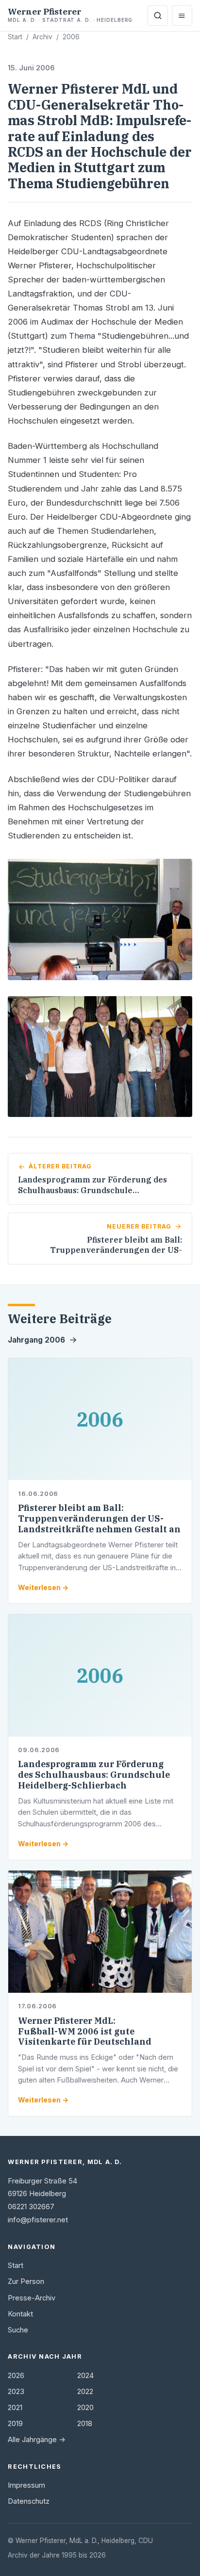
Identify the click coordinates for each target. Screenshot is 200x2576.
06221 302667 (31, 2207)
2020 (85, 2408)
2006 (71, 37)
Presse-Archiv (32, 2298)
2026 (16, 2376)
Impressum (26, 2485)
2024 (85, 2376)
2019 (15, 2424)
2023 (16, 2392)
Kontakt (20, 2314)
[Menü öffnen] (182, 16)
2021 (15, 2408)
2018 (85, 2424)
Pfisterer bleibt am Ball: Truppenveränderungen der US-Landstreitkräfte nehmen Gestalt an (99, 1518)
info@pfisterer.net (38, 2220)
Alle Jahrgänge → (37, 2440)
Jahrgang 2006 (36, 1340)
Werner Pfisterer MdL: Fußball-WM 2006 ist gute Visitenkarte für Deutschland (85, 2031)
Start (15, 37)
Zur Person (26, 2281)
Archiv (42, 37)
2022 (85, 2392)
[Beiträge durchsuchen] (158, 16)
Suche (18, 2330)
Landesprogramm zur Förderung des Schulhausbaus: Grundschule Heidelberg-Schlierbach (94, 1775)
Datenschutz (29, 2501)
